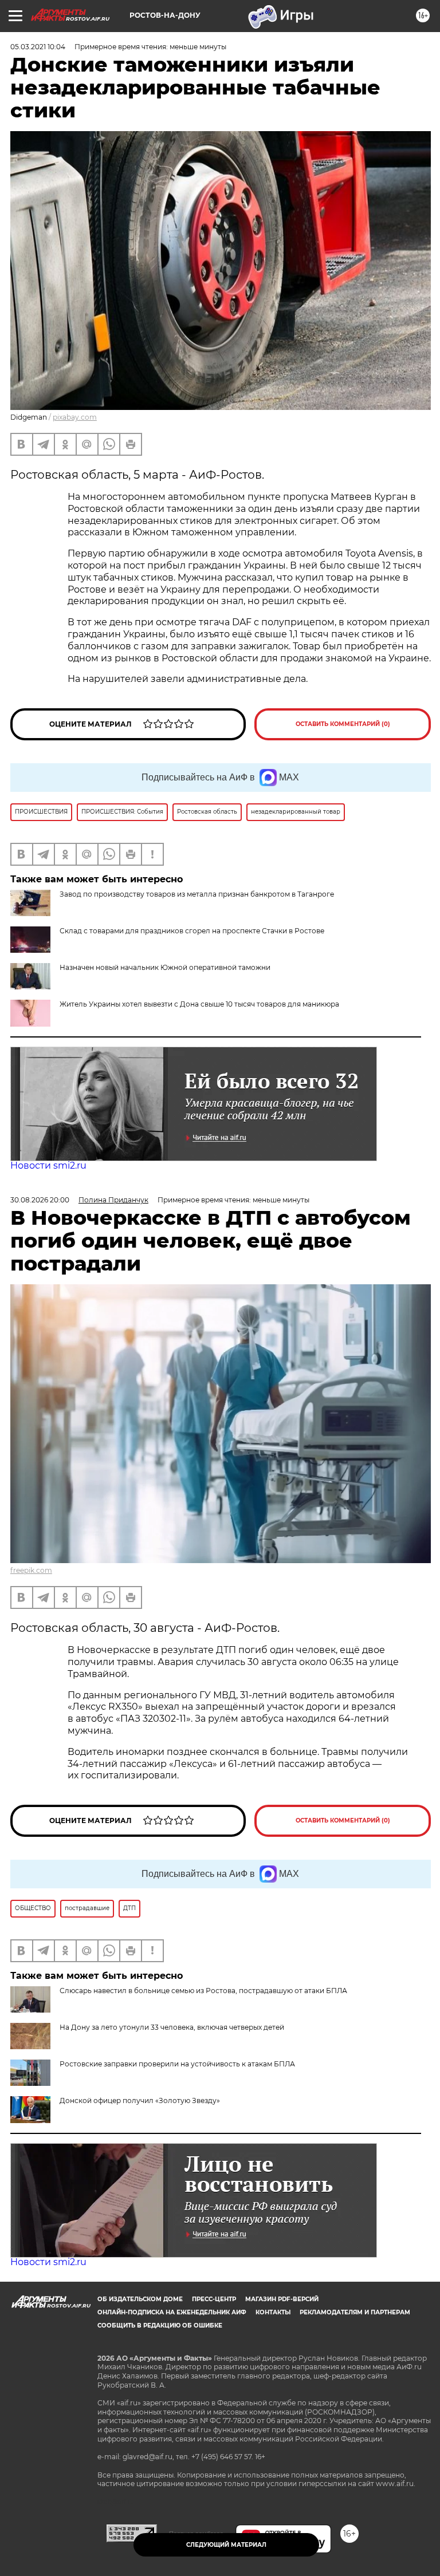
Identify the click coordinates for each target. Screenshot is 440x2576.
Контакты (273, 2312)
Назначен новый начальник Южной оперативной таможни (165, 967)
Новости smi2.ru (48, 1165)
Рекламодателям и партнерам (355, 2312)
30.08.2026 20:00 (40, 1200)
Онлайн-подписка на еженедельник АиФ (172, 2312)
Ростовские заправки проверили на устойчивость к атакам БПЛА (177, 2064)
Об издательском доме (140, 2299)
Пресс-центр (214, 2299)
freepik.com (31, 1570)
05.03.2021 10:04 (38, 47)
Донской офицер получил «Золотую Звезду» (140, 2100)
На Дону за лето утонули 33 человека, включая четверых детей (172, 2027)
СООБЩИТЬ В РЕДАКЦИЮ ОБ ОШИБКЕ (160, 2325)
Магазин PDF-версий (282, 2299)
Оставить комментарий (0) (343, 724)
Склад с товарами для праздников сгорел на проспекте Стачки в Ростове (192, 931)
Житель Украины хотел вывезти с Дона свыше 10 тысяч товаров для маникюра (199, 1004)
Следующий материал (226, 2545)
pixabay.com (75, 417)
